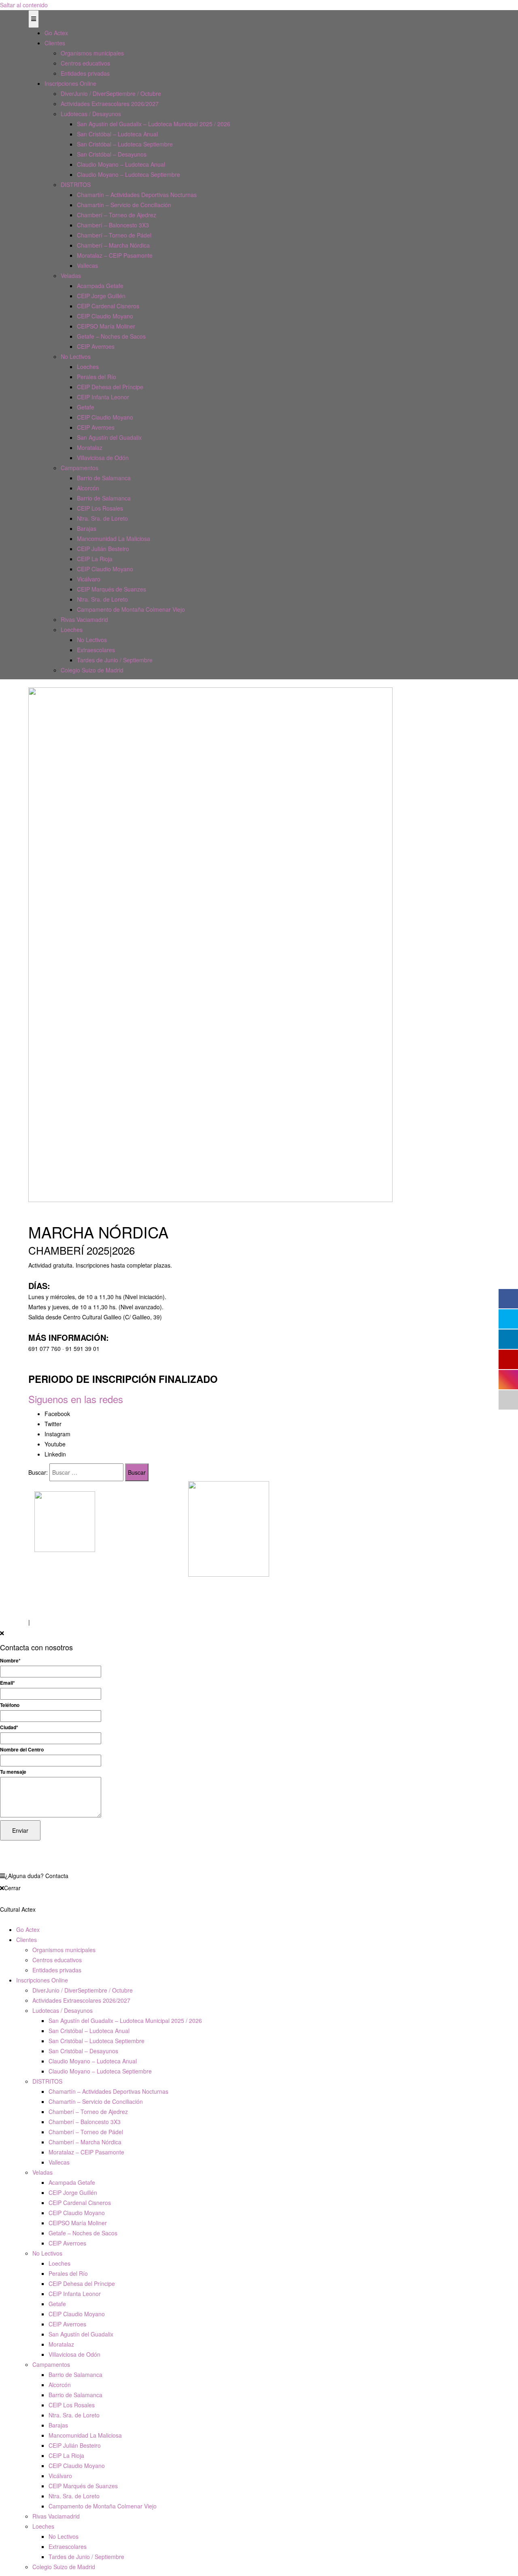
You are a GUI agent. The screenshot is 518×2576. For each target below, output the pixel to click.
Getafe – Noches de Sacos (111, 336)
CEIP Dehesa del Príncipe (110, 387)
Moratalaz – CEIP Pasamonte (115, 255)
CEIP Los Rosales (100, 508)
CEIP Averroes (96, 346)
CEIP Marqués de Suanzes (111, 589)
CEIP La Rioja (95, 559)
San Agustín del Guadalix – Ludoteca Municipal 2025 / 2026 (154, 124)
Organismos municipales (92, 53)
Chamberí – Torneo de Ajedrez (117, 215)
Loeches (88, 367)
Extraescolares (96, 650)
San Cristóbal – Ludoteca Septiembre (125, 144)
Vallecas (87, 265)
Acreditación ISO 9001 (217, 1592)
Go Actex (56, 33)
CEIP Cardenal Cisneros (108, 306)
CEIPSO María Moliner (106, 326)
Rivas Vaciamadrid (84, 619)
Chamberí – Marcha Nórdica (113, 245)
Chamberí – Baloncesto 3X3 (113, 225)
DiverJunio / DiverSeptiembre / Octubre (111, 93)
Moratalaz (90, 447)
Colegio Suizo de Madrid (92, 670)
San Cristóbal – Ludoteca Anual (117, 134)
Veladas (71, 276)
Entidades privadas (85, 73)
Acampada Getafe (100, 286)
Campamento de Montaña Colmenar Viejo (131, 609)
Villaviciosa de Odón (103, 458)
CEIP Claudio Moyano (105, 316)
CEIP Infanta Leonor (103, 397)
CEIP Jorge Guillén (101, 296)
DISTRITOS (76, 184)
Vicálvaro (89, 579)
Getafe (86, 407)
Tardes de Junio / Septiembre (115, 660)
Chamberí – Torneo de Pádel (114, 235)
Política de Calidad (212, 1602)
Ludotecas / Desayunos (91, 114)
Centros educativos (85, 63)
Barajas (87, 528)
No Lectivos (76, 356)
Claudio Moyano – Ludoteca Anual (121, 164)
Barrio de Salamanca (104, 478)
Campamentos (80, 468)
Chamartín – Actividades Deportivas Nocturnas (137, 195)
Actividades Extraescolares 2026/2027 (110, 104)
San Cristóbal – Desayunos (112, 154)
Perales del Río (97, 377)
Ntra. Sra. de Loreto (102, 518)
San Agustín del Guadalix (109, 437)
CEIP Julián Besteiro (103, 549)
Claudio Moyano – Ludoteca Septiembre (128, 174)
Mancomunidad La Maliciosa (114, 539)
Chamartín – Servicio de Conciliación (124, 205)
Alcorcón (88, 488)
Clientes (55, 43)
